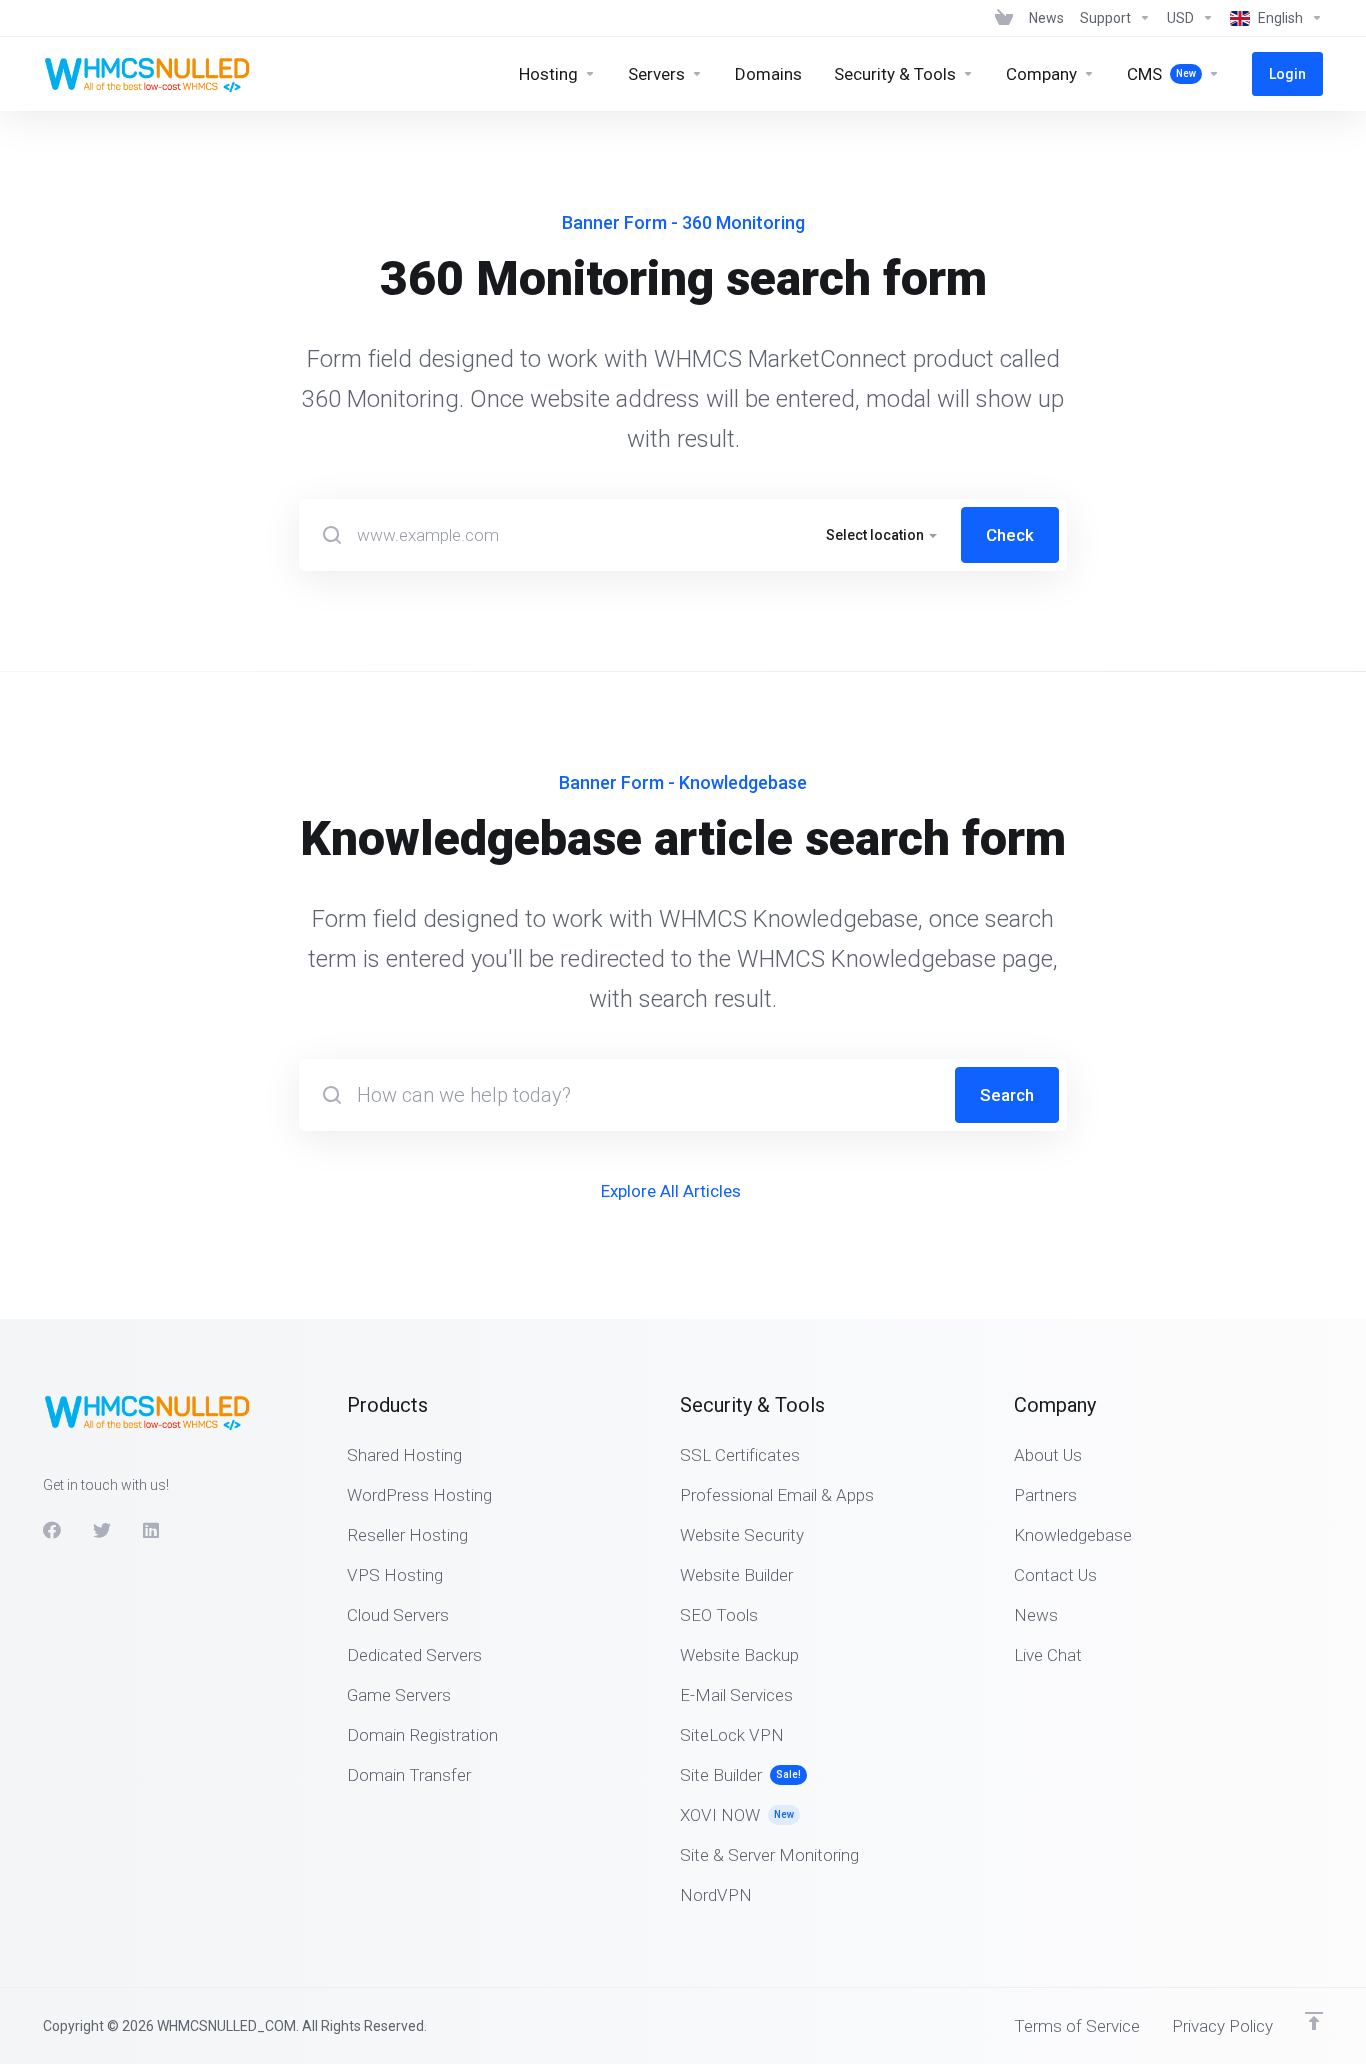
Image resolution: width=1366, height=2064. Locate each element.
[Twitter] (102, 1530)
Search (1007, 1095)
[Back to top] (1314, 2021)
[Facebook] (52, 1530)
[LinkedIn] (152, 1530)
